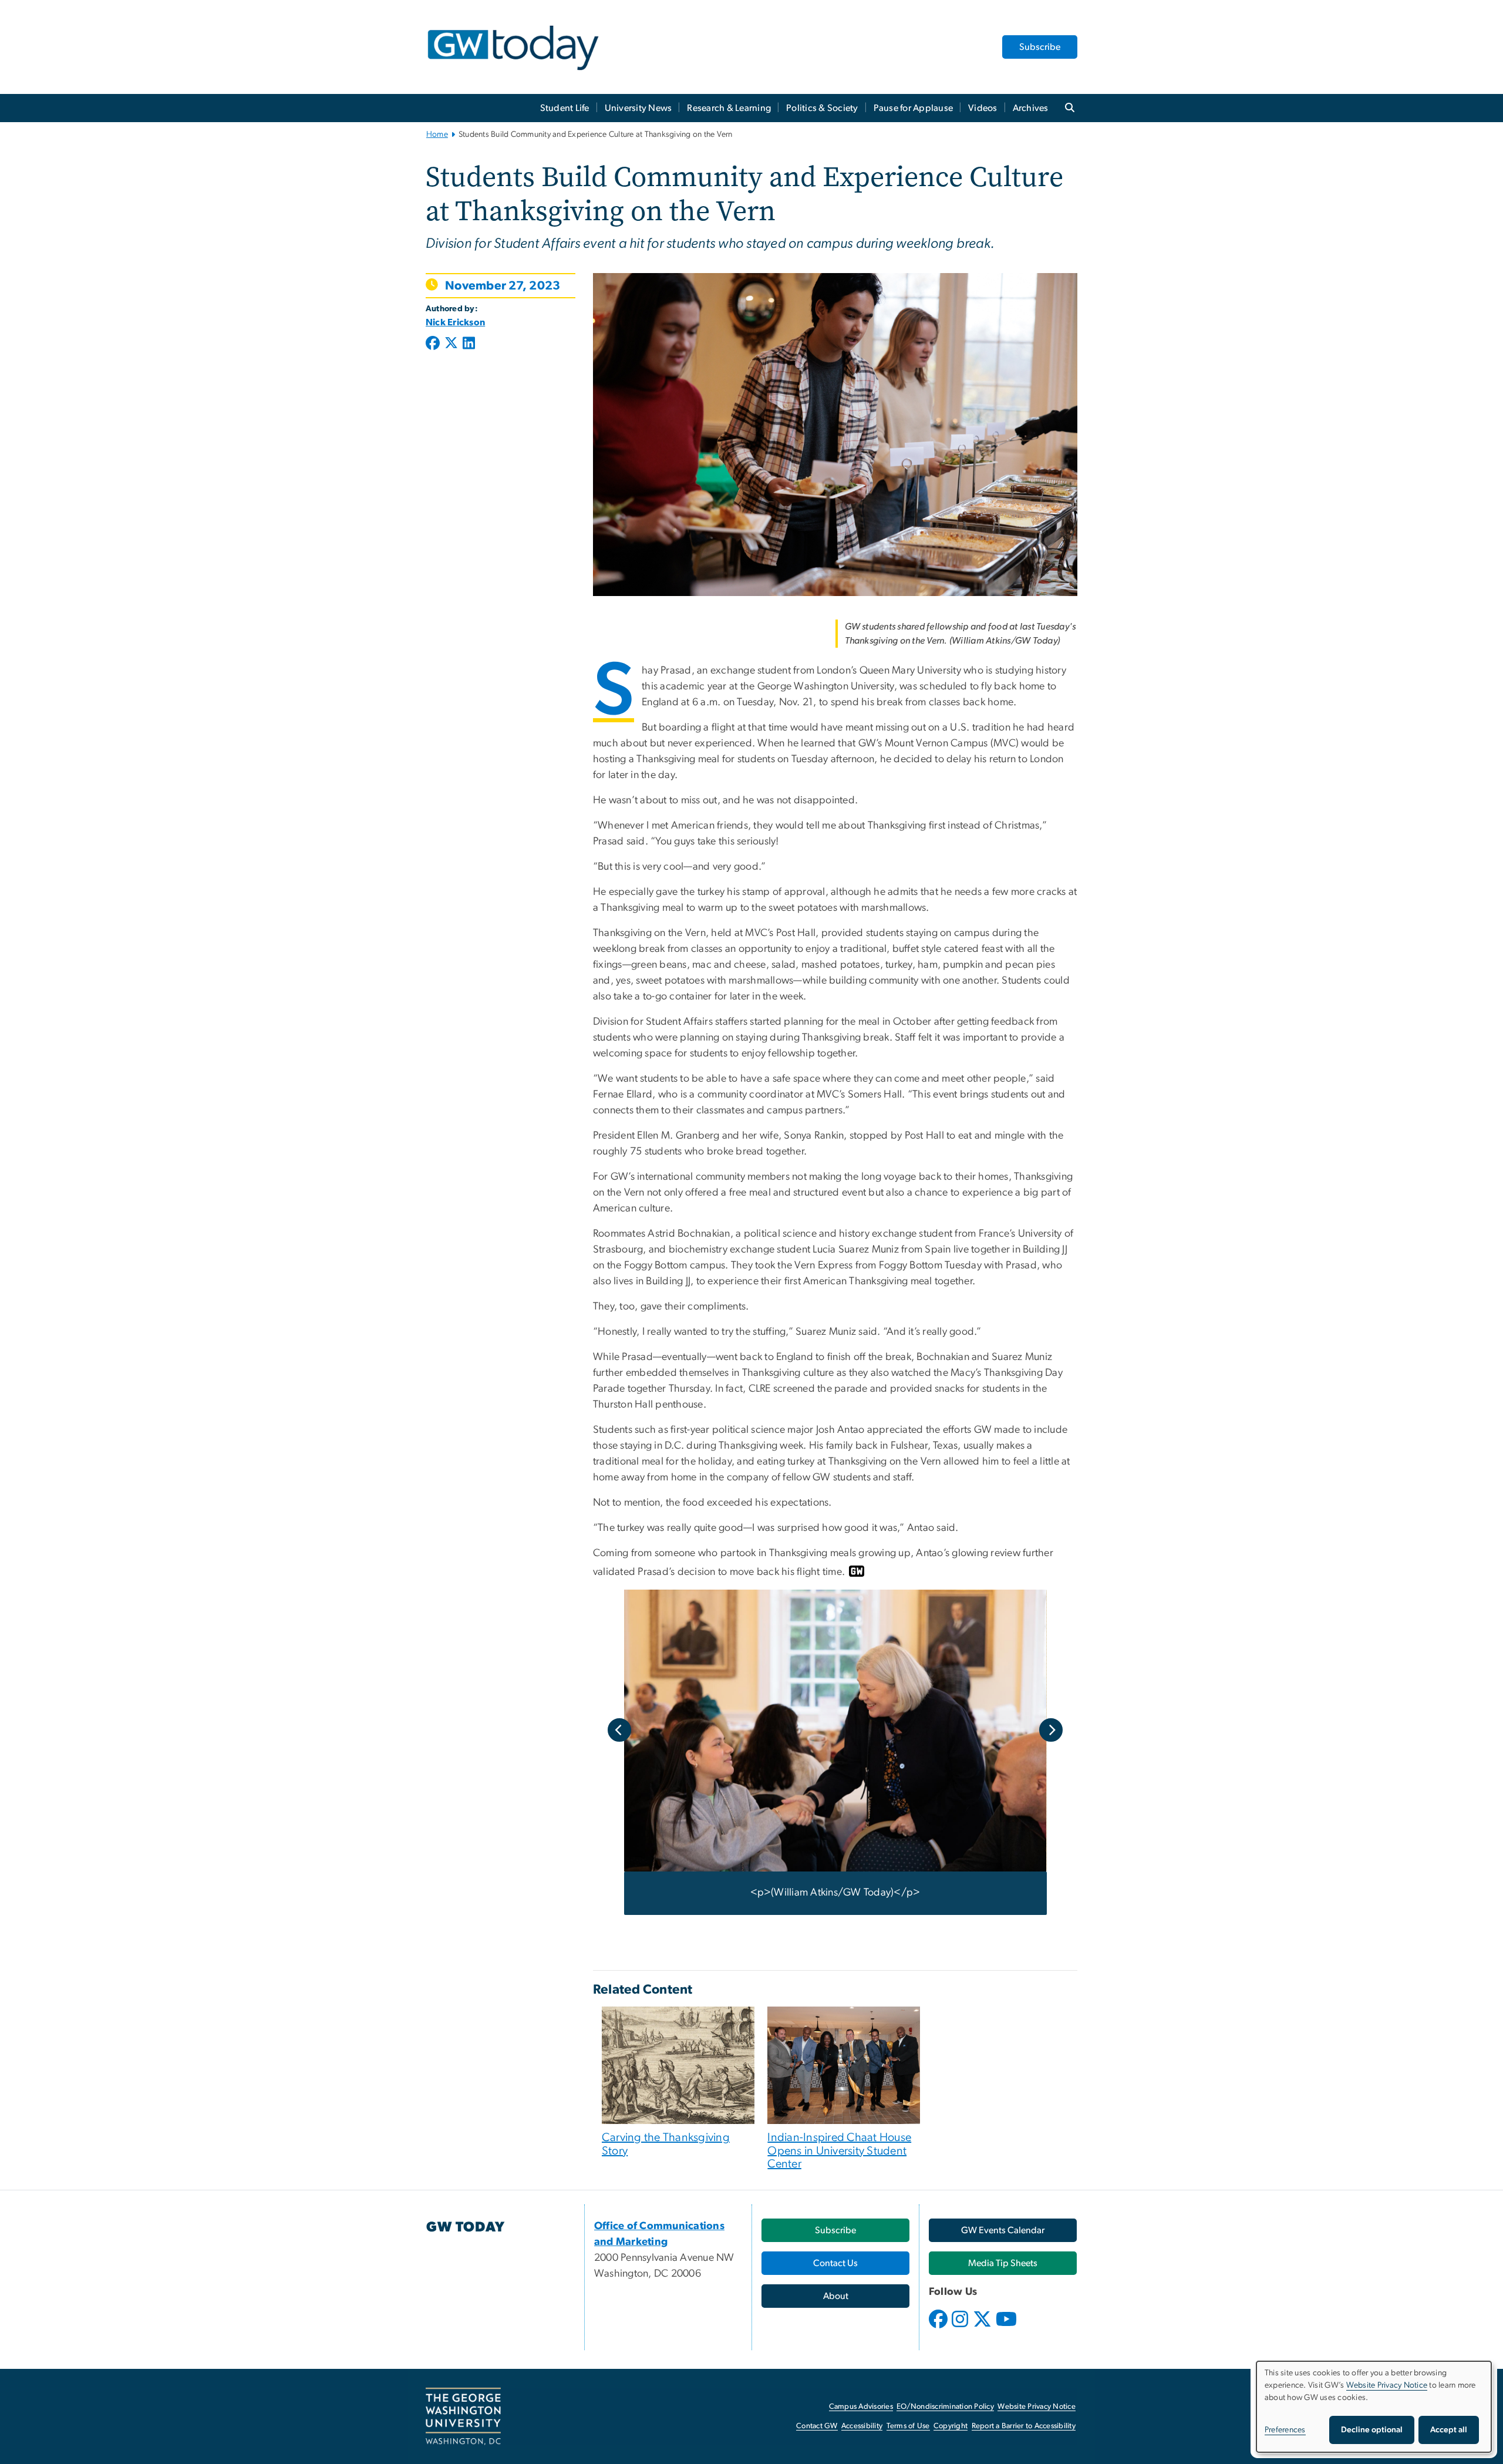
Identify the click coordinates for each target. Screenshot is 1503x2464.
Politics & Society (822, 108)
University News (638, 108)
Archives (1031, 108)
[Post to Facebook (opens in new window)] (434, 344)
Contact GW (817, 2426)
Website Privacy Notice (1037, 2407)
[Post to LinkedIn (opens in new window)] (469, 344)
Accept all (1449, 2430)
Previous (619, 1730)
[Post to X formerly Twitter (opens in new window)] (451, 344)
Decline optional (1372, 2430)
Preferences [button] (1285, 2430)
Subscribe (1040, 47)
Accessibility (862, 2426)
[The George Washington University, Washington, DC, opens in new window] (463, 2416)
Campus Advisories (861, 2407)
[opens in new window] (939, 2328)
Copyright (951, 2426)
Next (1051, 1730)
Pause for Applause (914, 108)
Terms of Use (908, 2426)
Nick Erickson (455, 322)
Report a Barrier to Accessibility (1024, 2426)
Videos (983, 108)
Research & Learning (729, 108)
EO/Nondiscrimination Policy (945, 2407)
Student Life (565, 108)
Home (437, 134)
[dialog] (1374, 2407)
